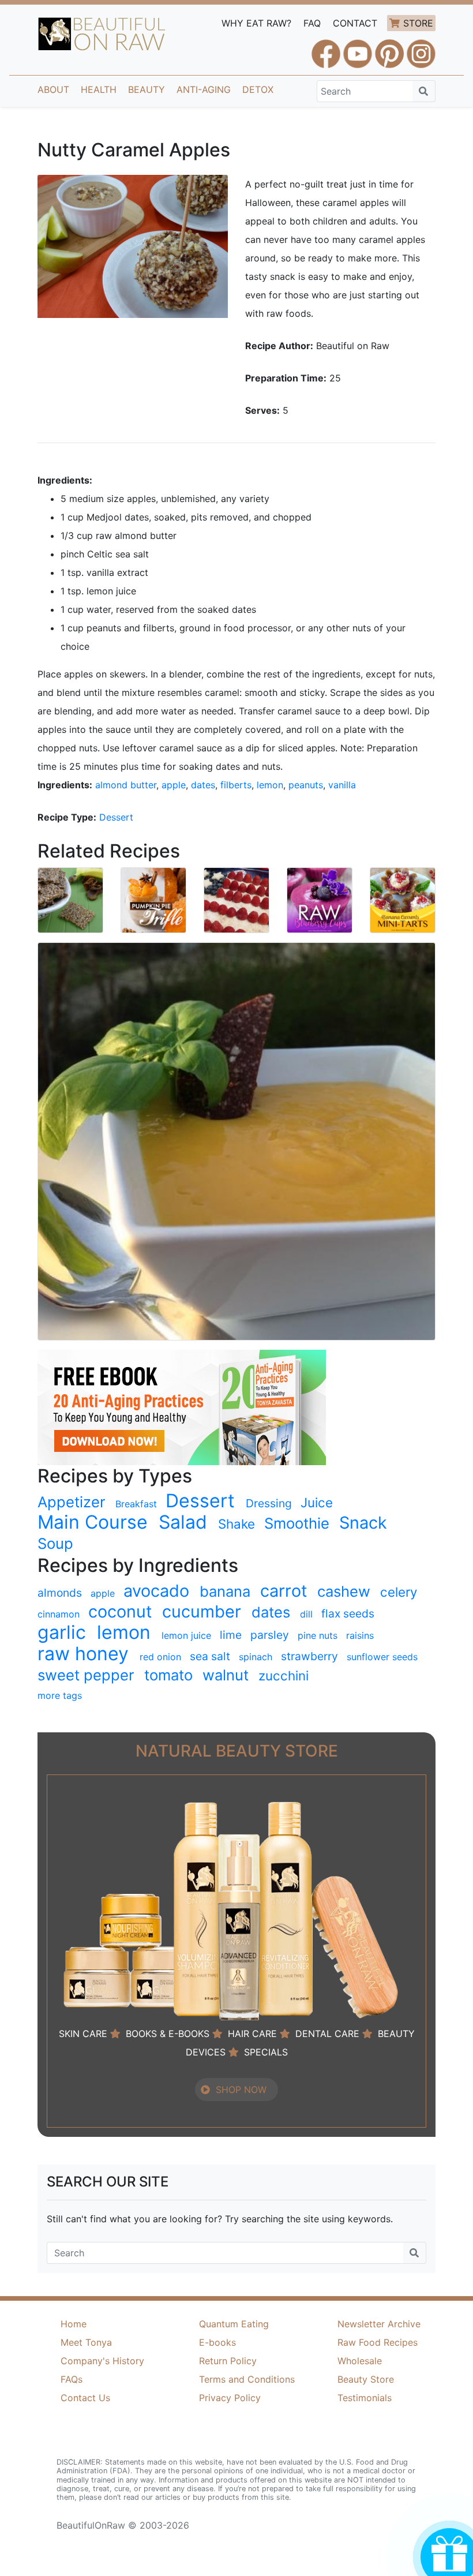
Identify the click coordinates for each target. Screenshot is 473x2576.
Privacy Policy (230, 2398)
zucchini (284, 1675)
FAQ (312, 23)
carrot (284, 1591)
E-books (217, 2342)
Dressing (269, 1503)
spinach (256, 1657)
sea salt (210, 1656)
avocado (156, 1591)
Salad (183, 1522)
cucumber (202, 1612)
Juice (317, 1502)
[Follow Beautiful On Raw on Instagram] (421, 48)
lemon (270, 785)
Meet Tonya (86, 2342)
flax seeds (348, 1613)
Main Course (93, 1522)
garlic (62, 1633)
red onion (160, 1657)
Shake (236, 1524)
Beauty (147, 89)
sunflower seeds (382, 1657)
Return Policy (228, 2361)
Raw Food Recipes (378, 2342)
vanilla (342, 785)
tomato (168, 1675)
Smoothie (297, 1523)
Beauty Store (366, 2379)
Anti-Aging (204, 89)
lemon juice (186, 1635)
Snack (363, 1523)
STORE (418, 23)
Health (99, 89)
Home (74, 2324)
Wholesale (360, 2361)
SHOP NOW (241, 2090)
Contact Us (85, 2398)
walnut (226, 1675)
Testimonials (365, 2398)
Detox (258, 89)
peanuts (306, 785)
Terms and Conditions (247, 2379)
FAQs (72, 2379)
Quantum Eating (234, 2324)
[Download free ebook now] (182, 1406)
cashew (344, 1591)
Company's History (102, 2361)
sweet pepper (86, 1675)
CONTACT (355, 23)
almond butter (126, 785)
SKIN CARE (83, 2034)
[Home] (102, 34)
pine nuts (318, 1635)
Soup (55, 1543)
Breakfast (136, 1504)
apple (174, 785)
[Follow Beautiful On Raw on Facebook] (326, 48)
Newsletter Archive (379, 2324)
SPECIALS (266, 2052)
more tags (60, 1695)
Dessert (116, 817)
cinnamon (59, 1614)
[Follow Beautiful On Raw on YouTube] (358, 48)
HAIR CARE (252, 2034)
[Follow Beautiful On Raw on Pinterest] (389, 48)
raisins (360, 1635)
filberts (236, 785)
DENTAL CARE (327, 2034)
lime (231, 1635)
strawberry (309, 1656)
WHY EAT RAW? (256, 23)
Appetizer (72, 1502)
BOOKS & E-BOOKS (168, 2034)
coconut (120, 1612)
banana (225, 1591)
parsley (270, 1635)
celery (399, 1592)
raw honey (83, 1654)
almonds (60, 1593)
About (53, 89)
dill (306, 1614)
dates (203, 785)
